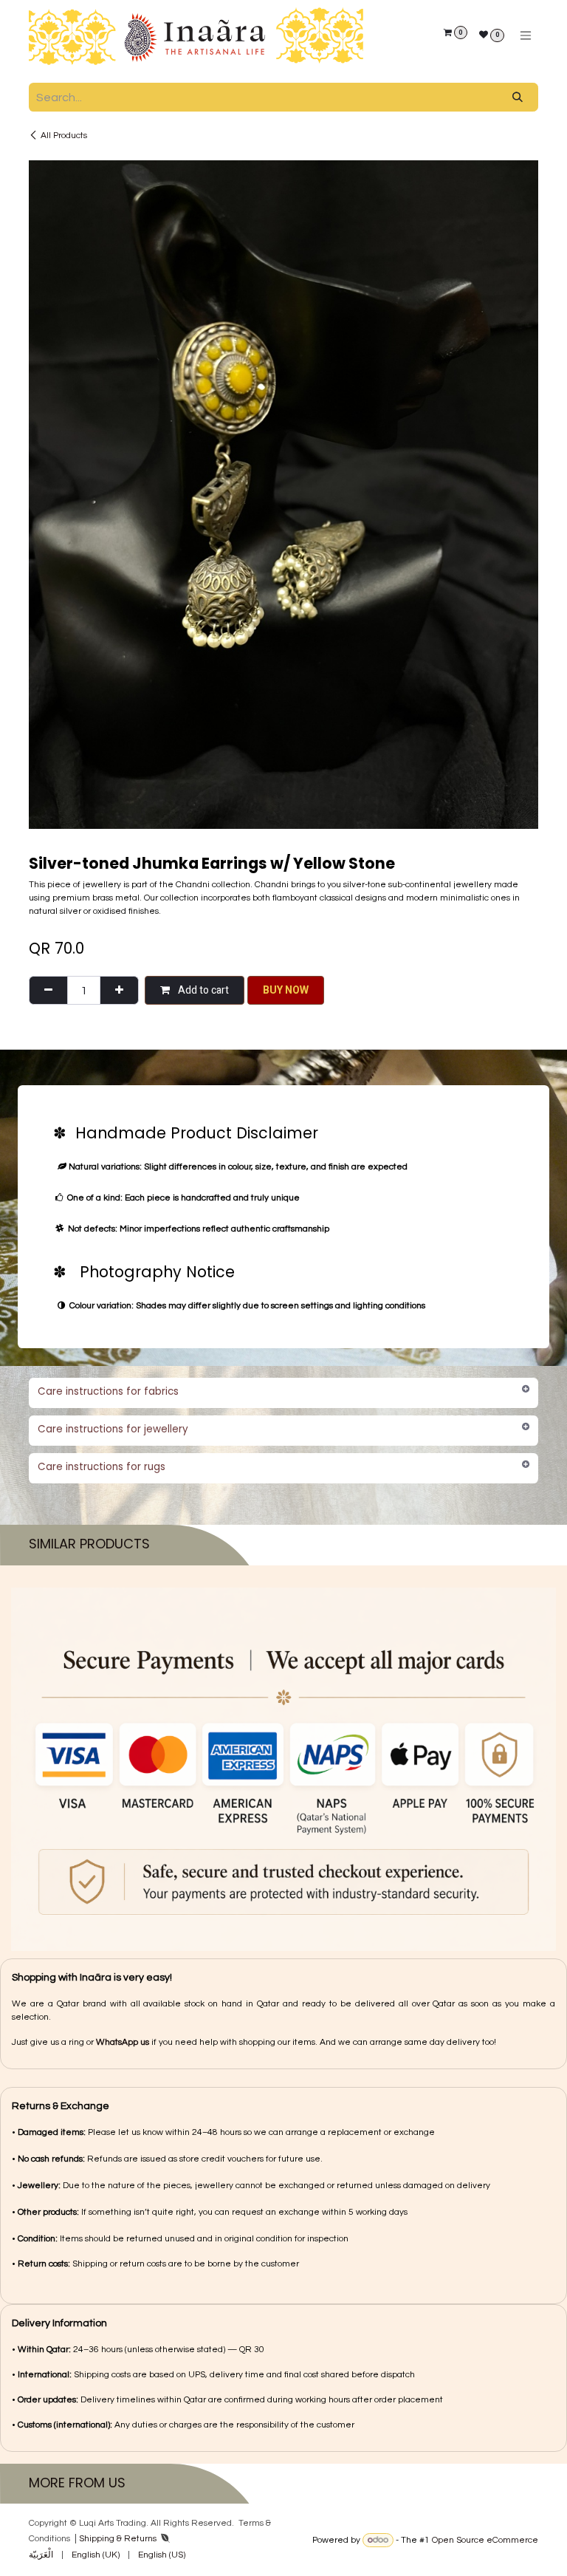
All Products (64, 136)
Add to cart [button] (202, 336)
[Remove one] (48, 336)
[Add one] (119, 336)
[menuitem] (41, 2555)
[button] (286, 336)
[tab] (283, 738)
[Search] (518, 97)
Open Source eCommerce (485, 2540)
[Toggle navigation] (526, 36)
